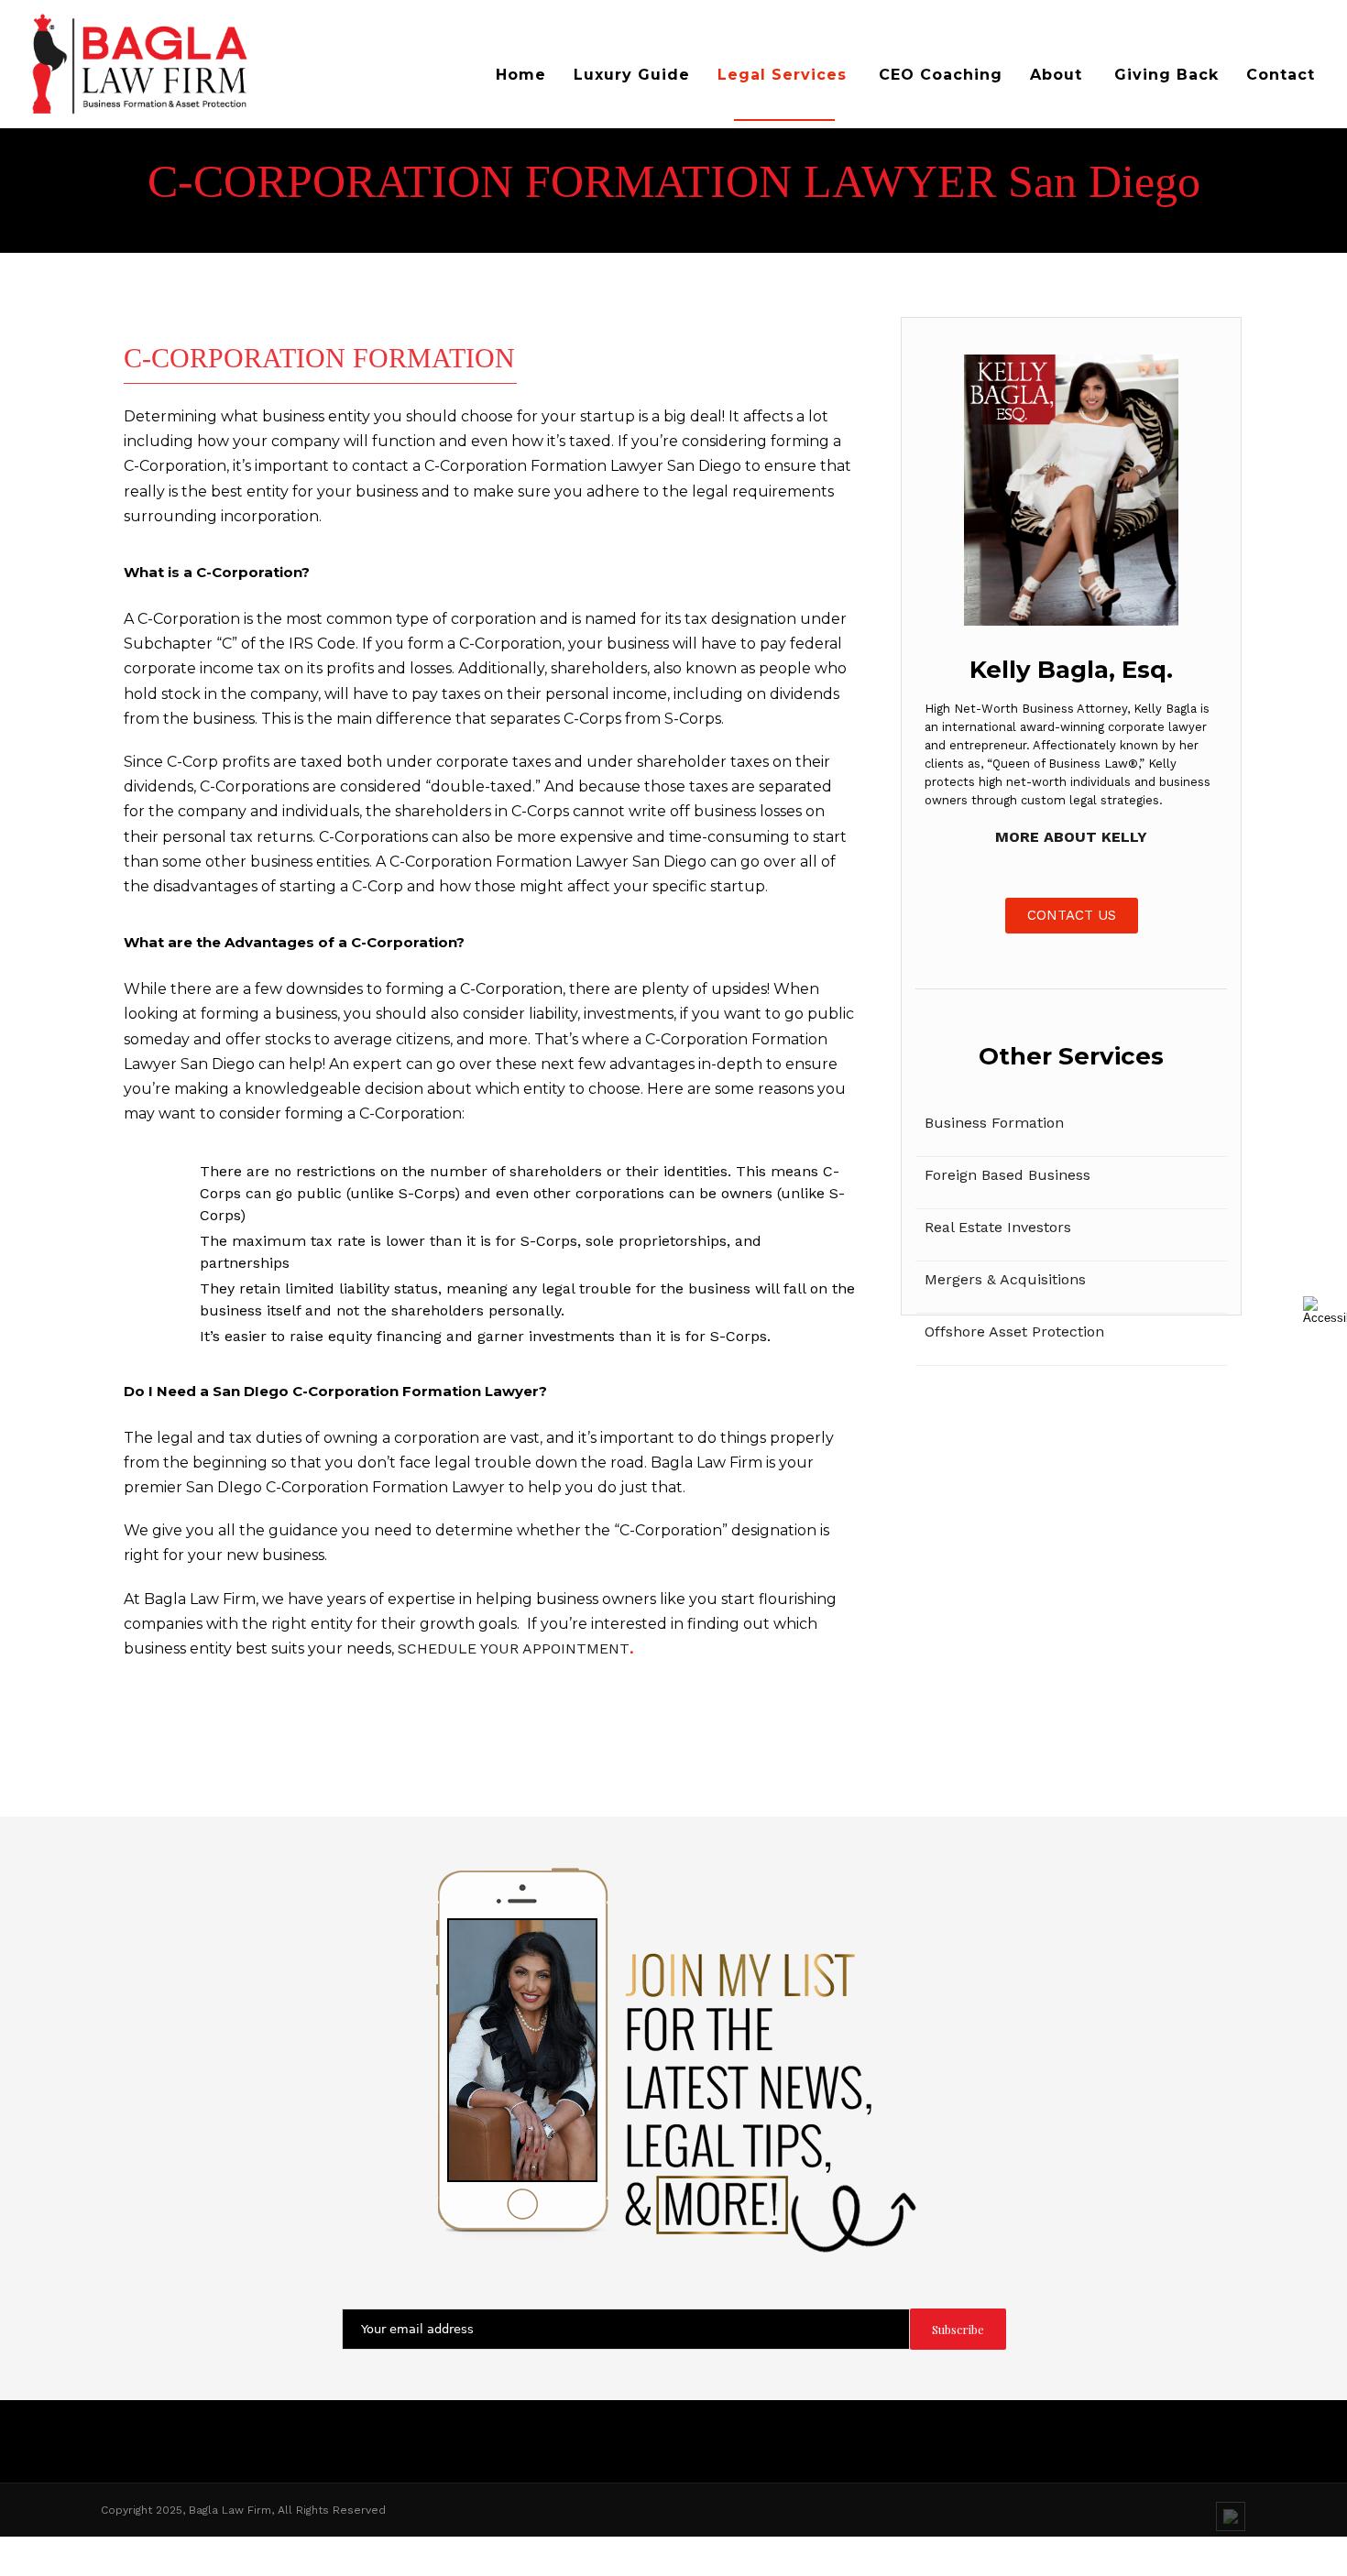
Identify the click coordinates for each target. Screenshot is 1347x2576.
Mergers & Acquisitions (1005, 1279)
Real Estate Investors (998, 1227)
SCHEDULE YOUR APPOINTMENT (514, 1648)
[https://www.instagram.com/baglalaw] (1196, 2561)
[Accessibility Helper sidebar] (1325, 1310)
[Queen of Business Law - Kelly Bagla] (195, 64)
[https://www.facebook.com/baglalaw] (1161, 2561)
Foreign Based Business (1008, 1175)
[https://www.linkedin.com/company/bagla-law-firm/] (1231, 2516)
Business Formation (994, 1123)
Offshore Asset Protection (1014, 1332)
